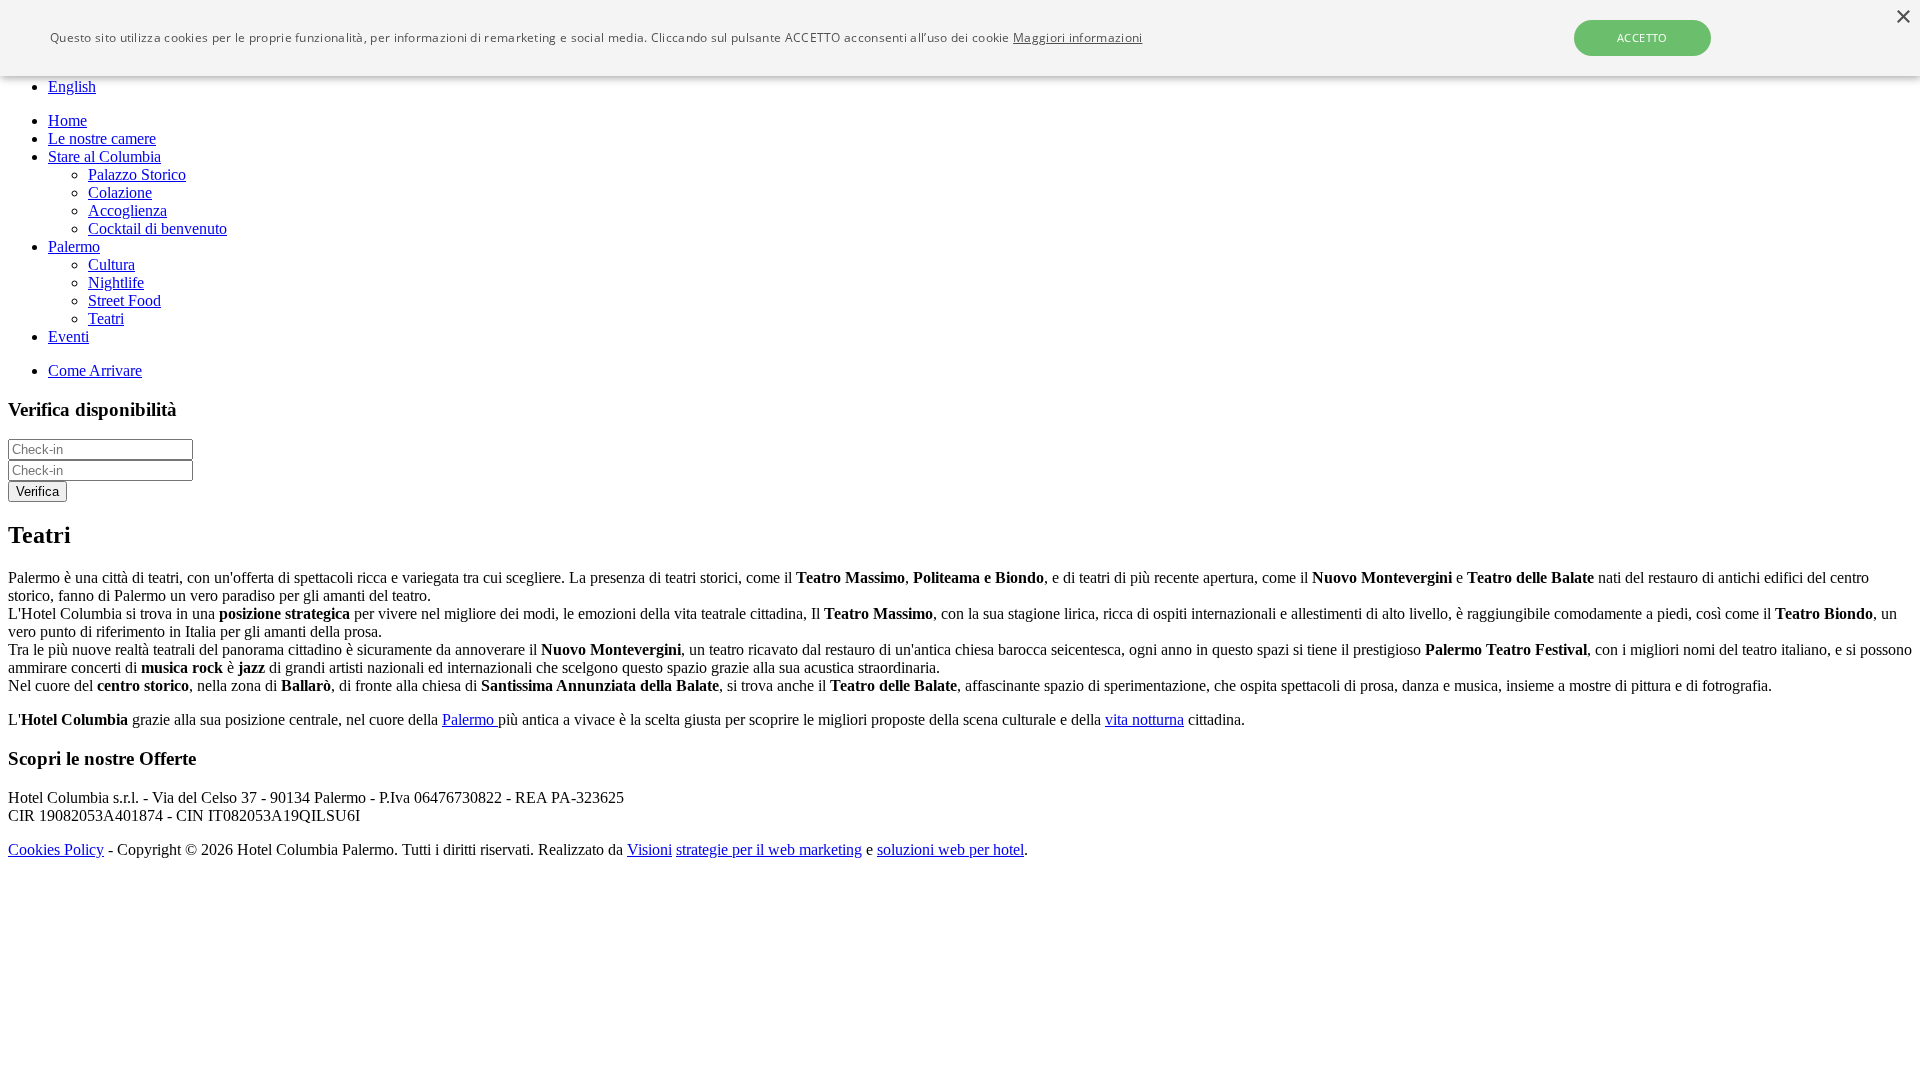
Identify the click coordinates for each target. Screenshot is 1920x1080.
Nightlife (116, 282)
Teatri (106, 318)
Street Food (124, 300)
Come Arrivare (95, 370)
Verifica (37, 491)
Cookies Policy (56, 849)
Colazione (120, 192)
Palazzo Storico (137, 174)
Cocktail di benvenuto (157, 228)
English (72, 86)
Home (67, 120)
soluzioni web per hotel (950, 849)
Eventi (68, 336)
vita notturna (1144, 719)
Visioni (649, 849)
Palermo (74, 246)
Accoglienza (127, 210)
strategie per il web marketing (769, 849)
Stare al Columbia (104, 156)
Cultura (111, 264)
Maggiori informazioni (1077, 37)
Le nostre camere (102, 138)
